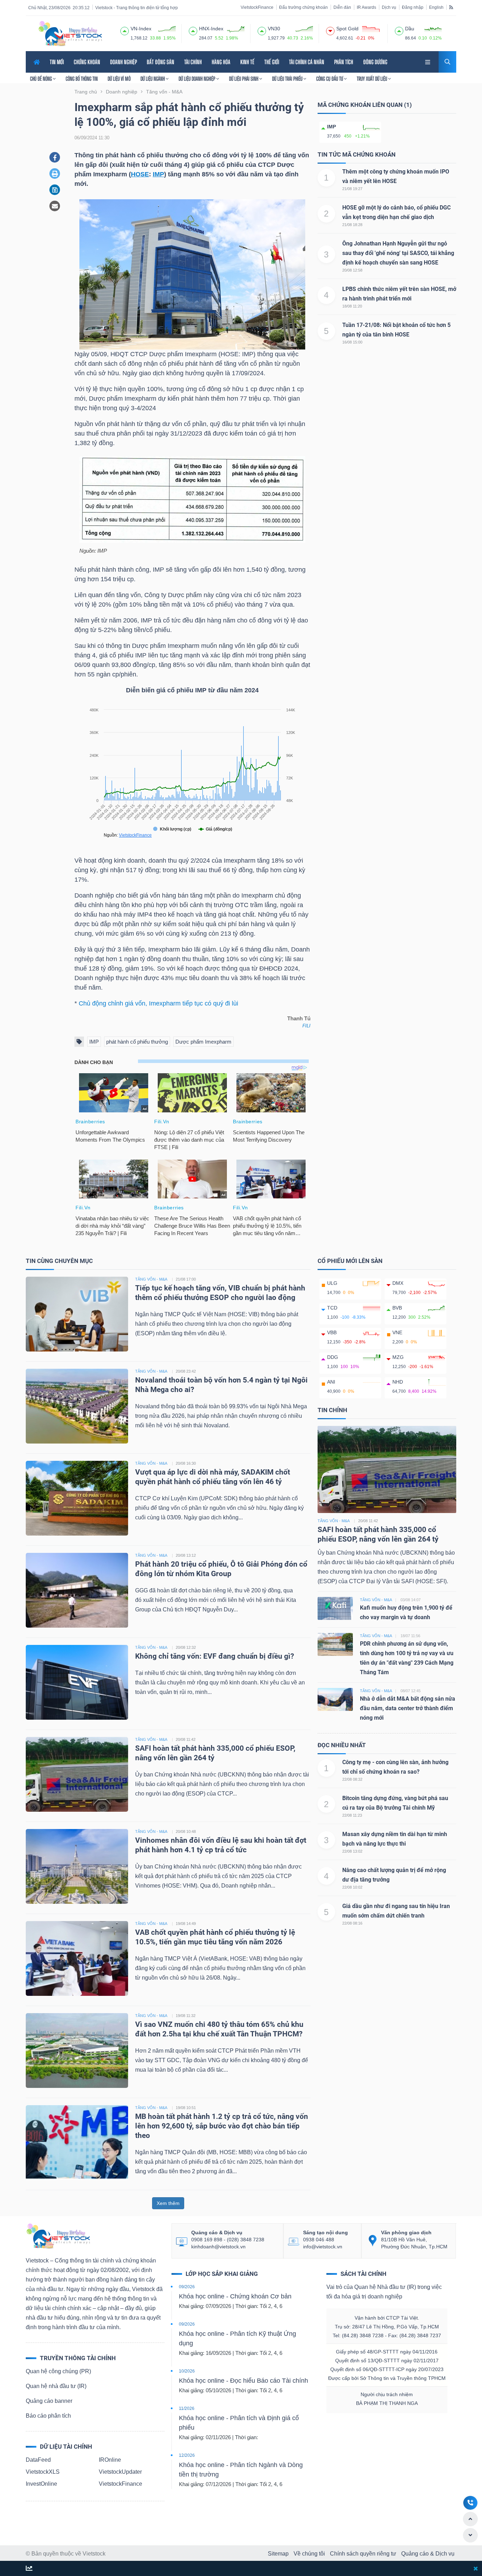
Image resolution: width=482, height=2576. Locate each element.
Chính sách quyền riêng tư (363, 2554)
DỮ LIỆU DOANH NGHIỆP (197, 79)
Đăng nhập (413, 7)
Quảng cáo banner (49, 2401)
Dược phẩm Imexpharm (203, 1042)
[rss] (451, 7)
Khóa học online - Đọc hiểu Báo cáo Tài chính (243, 2381)
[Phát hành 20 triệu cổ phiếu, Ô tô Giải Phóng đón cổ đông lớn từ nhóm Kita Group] (77, 1590)
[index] (125, 30)
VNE (397, 1332)
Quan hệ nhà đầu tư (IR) (56, 2386)
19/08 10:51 (186, 2108)
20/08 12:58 (352, 270)
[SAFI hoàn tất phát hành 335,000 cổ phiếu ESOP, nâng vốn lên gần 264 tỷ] (77, 1774)
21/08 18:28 (352, 225)
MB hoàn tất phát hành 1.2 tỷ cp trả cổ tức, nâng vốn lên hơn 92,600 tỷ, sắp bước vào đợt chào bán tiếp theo (222, 2126)
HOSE (140, 174)
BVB (397, 1308)
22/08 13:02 (352, 1851)
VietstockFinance (257, 7)
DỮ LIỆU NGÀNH (153, 79)
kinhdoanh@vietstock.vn (218, 2247)
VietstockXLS (43, 2472)
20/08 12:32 (186, 1647)
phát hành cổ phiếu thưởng (137, 1042)
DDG (333, 1357)
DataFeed (38, 2460)
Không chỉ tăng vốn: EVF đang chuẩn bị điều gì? (215, 1656)
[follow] (29, 2569)
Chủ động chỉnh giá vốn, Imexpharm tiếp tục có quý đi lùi (158, 1003)
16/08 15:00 (352, 342)
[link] (428, 61)
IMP (158, 174)
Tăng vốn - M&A (334, 1521)
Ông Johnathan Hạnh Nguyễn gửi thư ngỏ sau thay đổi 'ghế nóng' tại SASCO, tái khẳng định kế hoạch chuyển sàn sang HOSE (398, 253)
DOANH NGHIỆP (123, 62)
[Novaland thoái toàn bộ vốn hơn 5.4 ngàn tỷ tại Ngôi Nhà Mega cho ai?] (77, 1406)
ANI (331, 1382)
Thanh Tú (299, 1019)
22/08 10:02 (352, 1887)
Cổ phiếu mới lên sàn (350, 1261)
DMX (398, 1283)
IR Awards (366, 7)
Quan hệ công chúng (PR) (58, 2371)
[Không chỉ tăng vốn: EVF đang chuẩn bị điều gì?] (77, 1682)
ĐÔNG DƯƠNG (375, 62)
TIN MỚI (57, 62)
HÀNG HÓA (221, 62)
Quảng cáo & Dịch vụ (428, 2554)
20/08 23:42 (186, 1371)
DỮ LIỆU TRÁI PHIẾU (288, 79)
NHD (398, 1382)
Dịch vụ (389, 7)
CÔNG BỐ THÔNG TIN (82, 79)
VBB (332, 1332)
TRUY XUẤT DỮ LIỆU (372, 79)
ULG (332, 1283)
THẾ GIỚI (272, 62)
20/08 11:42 (186, 1739)
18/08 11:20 (352, 306)
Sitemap (278, 2554)
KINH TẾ (247, 62)
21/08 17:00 (186, 1279)
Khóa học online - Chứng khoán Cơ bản (235, 2296)
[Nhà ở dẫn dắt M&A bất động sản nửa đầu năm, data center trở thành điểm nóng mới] (335, 1699)
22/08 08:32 (352, 1779)
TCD (332, 1308)
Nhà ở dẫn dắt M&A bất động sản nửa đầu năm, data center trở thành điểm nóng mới (408, 1708)
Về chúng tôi (309, 2554)
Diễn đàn (342, 7)
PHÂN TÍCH (344, 62)
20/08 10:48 (186, 1831)
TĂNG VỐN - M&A (151, 1279)
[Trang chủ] (58, 2236)
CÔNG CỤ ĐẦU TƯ (330, 79)
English (436, 7)
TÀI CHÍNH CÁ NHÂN (307, 62)
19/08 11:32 (186, 2016)
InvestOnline (41, 2484)
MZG (398, 1357)
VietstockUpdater (120, 2472)
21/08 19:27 (352, 189)
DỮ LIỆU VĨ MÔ (119, 79)
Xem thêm (168, 2203)
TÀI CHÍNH (193, 62)
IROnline (110, 2460)
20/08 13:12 (186, 1555)
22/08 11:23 (352, 1815)
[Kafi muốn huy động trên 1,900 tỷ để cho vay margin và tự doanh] (335, 1608)
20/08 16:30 (186, 1463)
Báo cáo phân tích (48, 2416)
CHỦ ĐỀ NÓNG (41, 79)
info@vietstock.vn (323, 2247)
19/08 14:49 (186, 1924)
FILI (306, 1026)
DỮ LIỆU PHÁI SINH (244, 79)
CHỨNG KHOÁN (87, 62)
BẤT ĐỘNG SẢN (161, 62)
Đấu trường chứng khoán (303, 7)
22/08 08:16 (352, 1923)
